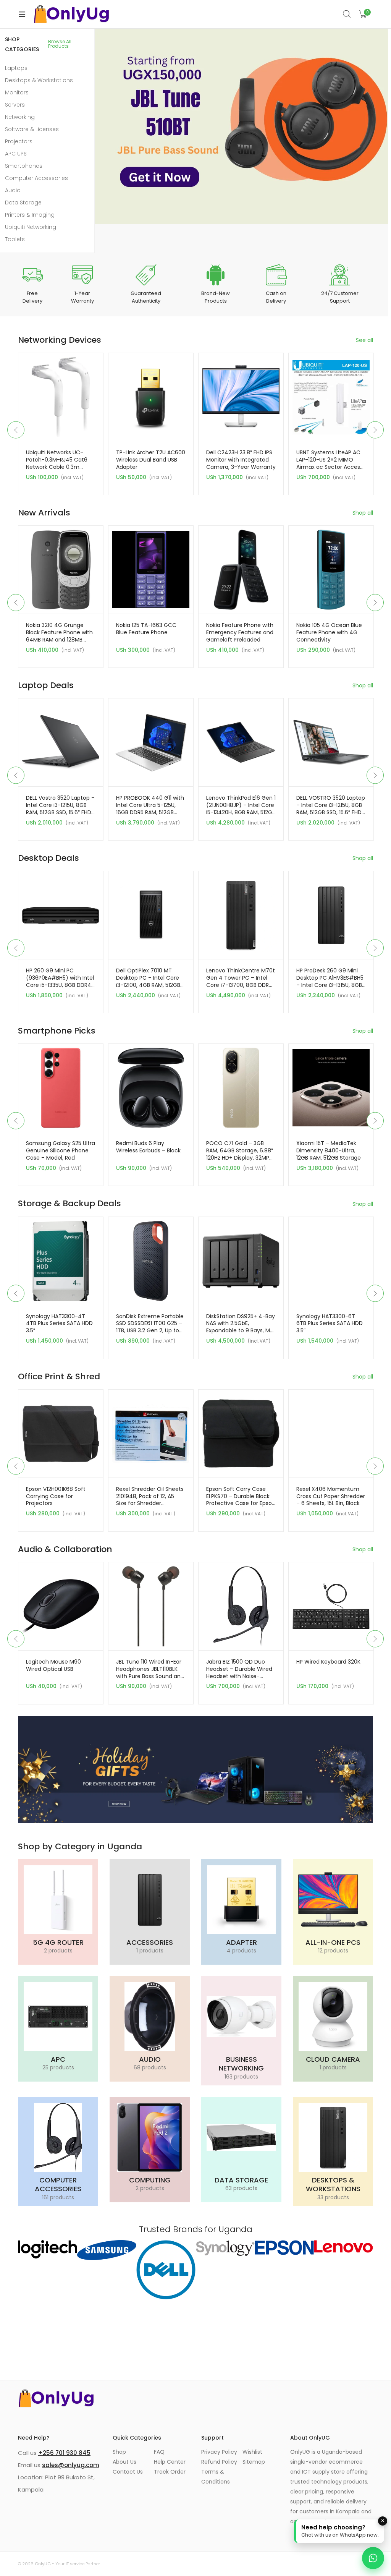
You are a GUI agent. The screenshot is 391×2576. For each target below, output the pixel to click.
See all (364, 340)
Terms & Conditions (216, 2477)
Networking (20, 117)
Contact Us (128, 2472)
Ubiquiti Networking (31, 227)
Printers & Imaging (30, 215)
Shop (119, 2452)
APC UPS (16, 154)
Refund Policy (219, 2462)
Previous (16, 430)
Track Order (170, 2472)
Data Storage (23, 203)
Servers (15, 105)
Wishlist (252, 2452)
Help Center (170, 2462)
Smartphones (24, 166)
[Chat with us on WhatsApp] (373, 2558)
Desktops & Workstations (39, 80)
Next (375, 430)
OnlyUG (43, 2564)
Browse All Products (60, 44)
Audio (13, 190)
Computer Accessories (36, 178)
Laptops (16, 68)
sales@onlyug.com (71, 2465)
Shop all (363, 513)
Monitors (17, 92)
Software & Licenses (32, 129)
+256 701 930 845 (64, 2453)
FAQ (159, 2452)
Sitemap (254, 2462)
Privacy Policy (219, 2452)
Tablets (15, 239)
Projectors (19, 141)
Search (347, 14)
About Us (124, 2462)
